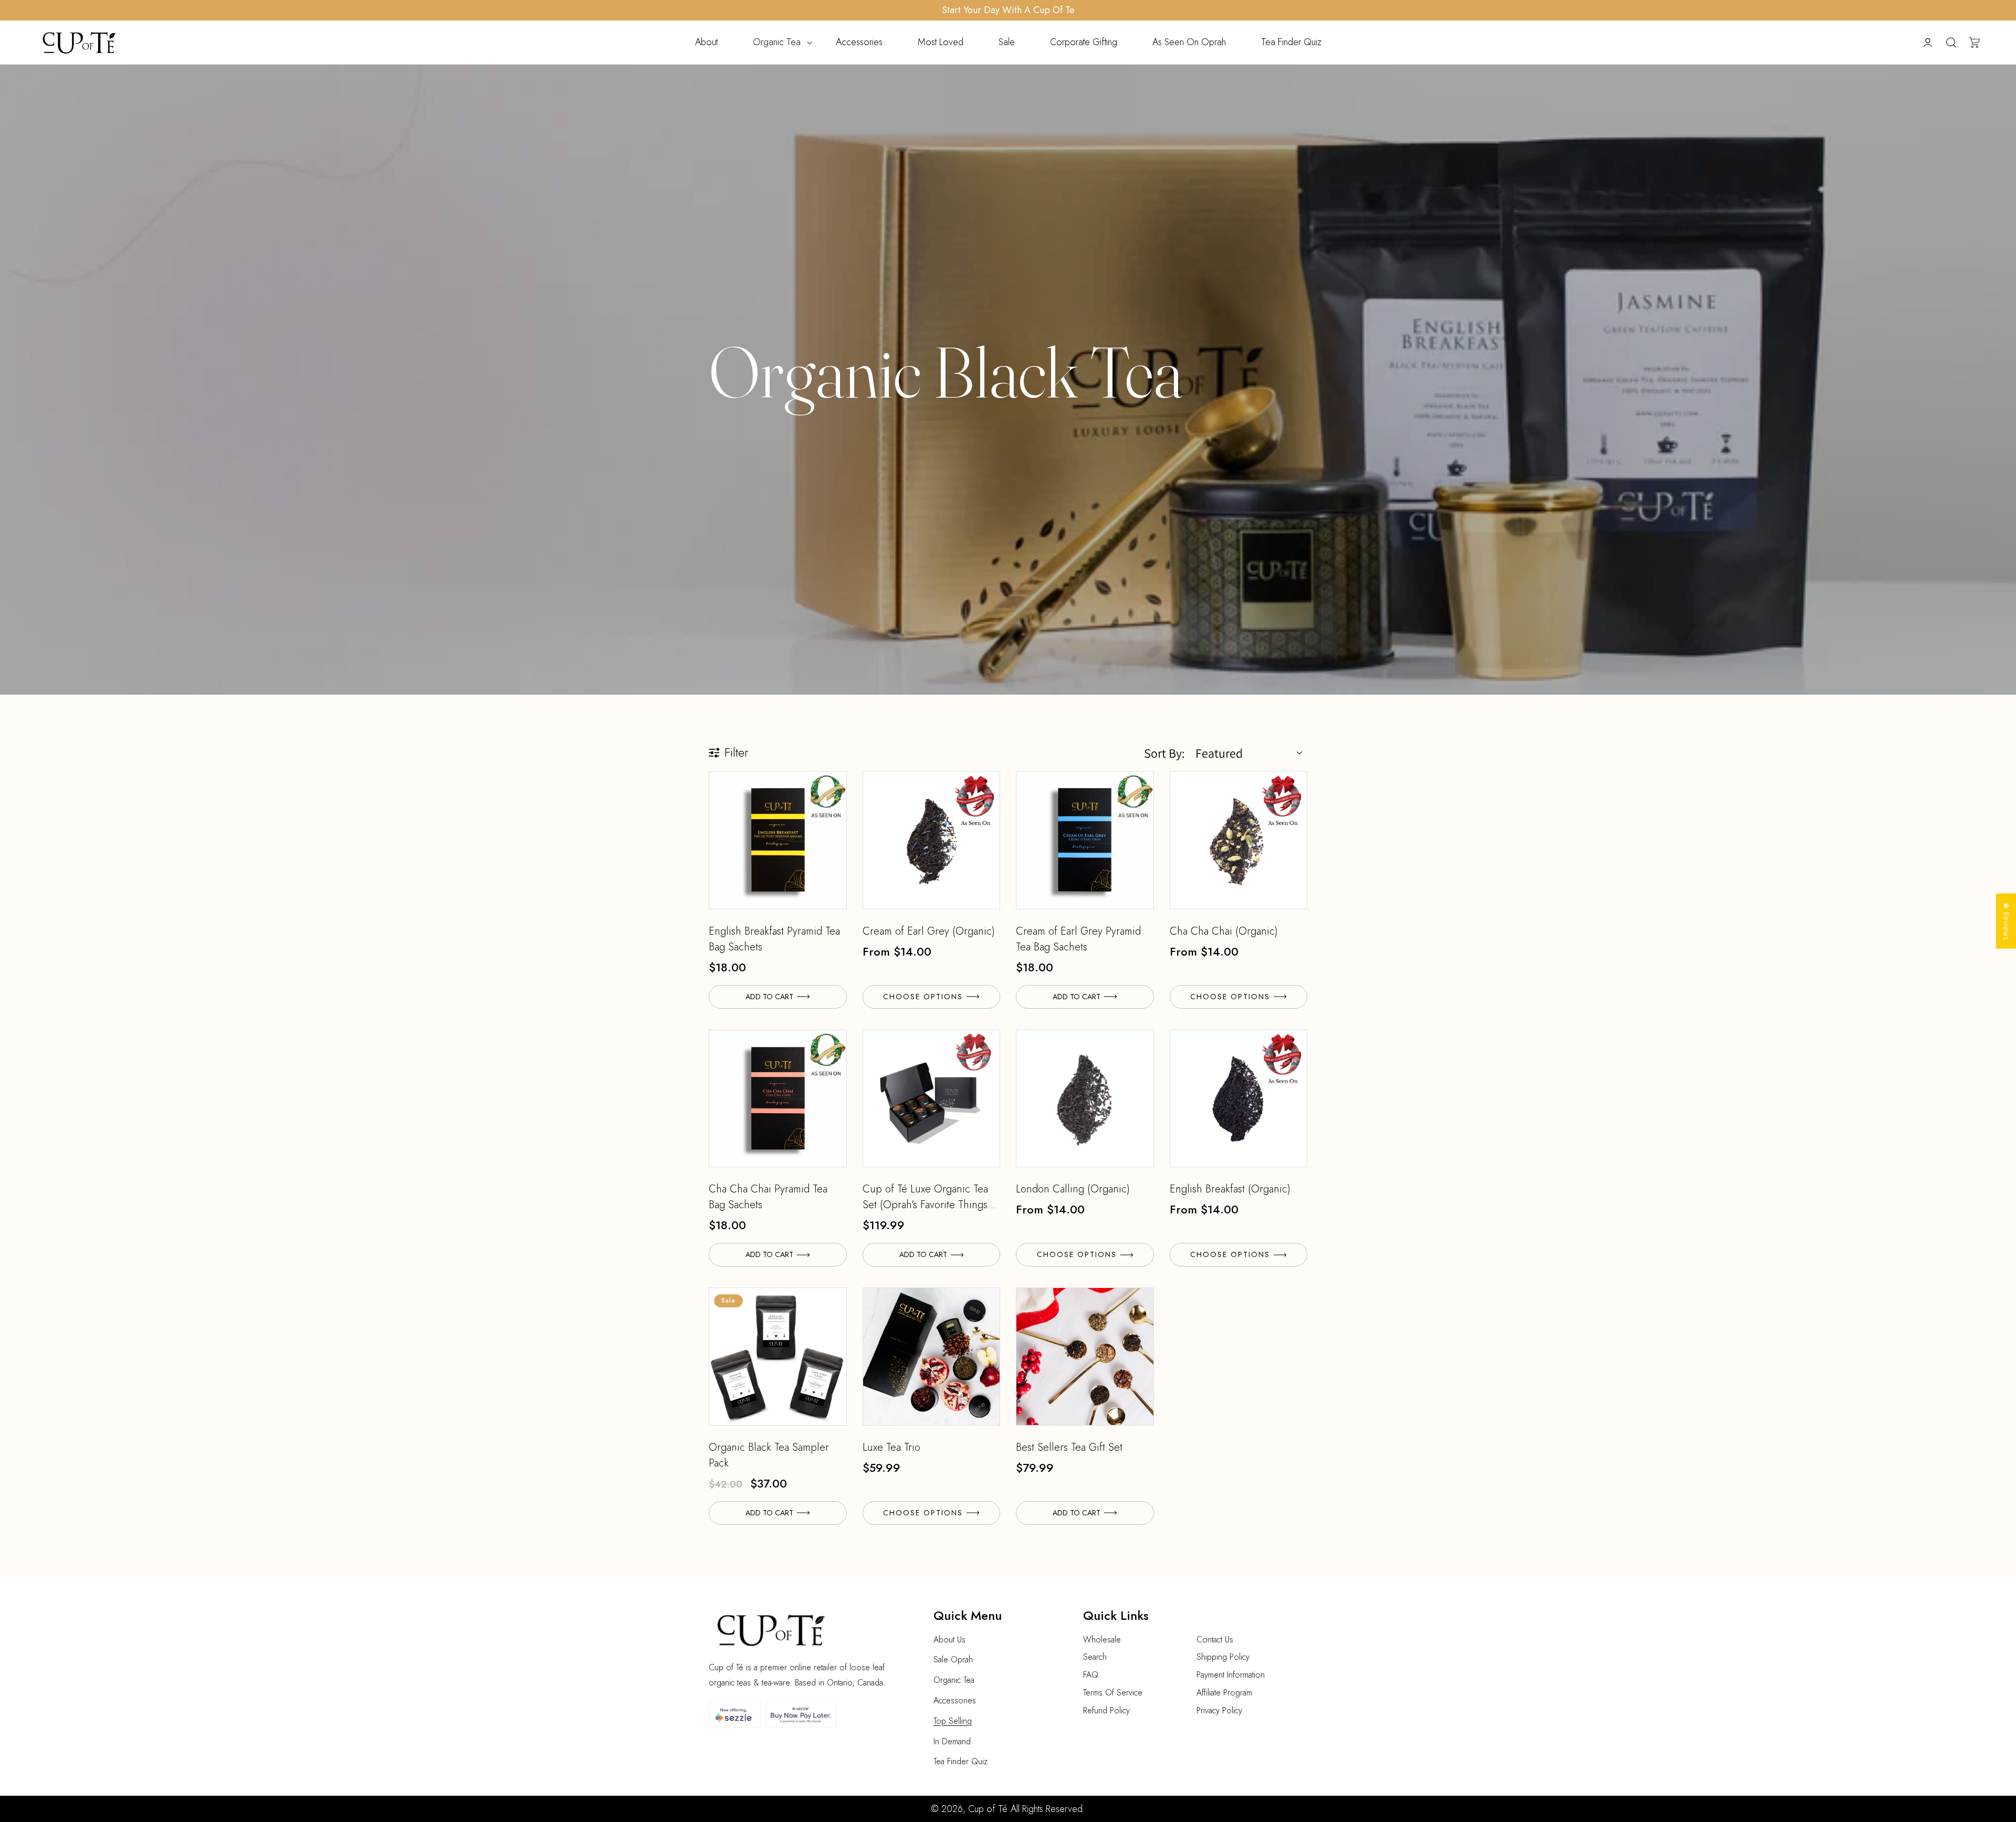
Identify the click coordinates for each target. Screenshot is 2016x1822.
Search (1095, 1657)
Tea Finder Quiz (960, 1761)
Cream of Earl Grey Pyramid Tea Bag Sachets (1078, 939)
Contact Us (1215, 1640)
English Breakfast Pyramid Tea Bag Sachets (774, 939)
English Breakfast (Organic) (1230, 1189)
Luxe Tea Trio (891, 1447)
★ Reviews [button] (2006, 921)
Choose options (923, 997)
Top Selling (953, 1721)
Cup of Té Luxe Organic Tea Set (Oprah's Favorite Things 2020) (925, 1197)
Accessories (955, 1700)
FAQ (1091, 1675)
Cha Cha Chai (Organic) (1224, 931)
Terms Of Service (1113, 1693)
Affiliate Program (1224, 1693)
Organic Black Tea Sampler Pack (769, 1455)
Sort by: (1164, 753)
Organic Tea (954, 1680)
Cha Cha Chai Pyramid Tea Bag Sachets (768, 1197)
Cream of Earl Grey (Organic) (929, 931)
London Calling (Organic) (1073, 1189)
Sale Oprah (953, 1659)
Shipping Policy (1223, 1657)
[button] (777, 42)
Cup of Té (988, 1809)
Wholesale (1102, 1640)
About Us (949, 1640)
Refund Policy (1106, 1710)
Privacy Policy (1219, 1710)
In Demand (952, 1741)
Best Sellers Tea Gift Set (1069, 1447)
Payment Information (1231, 1675)
